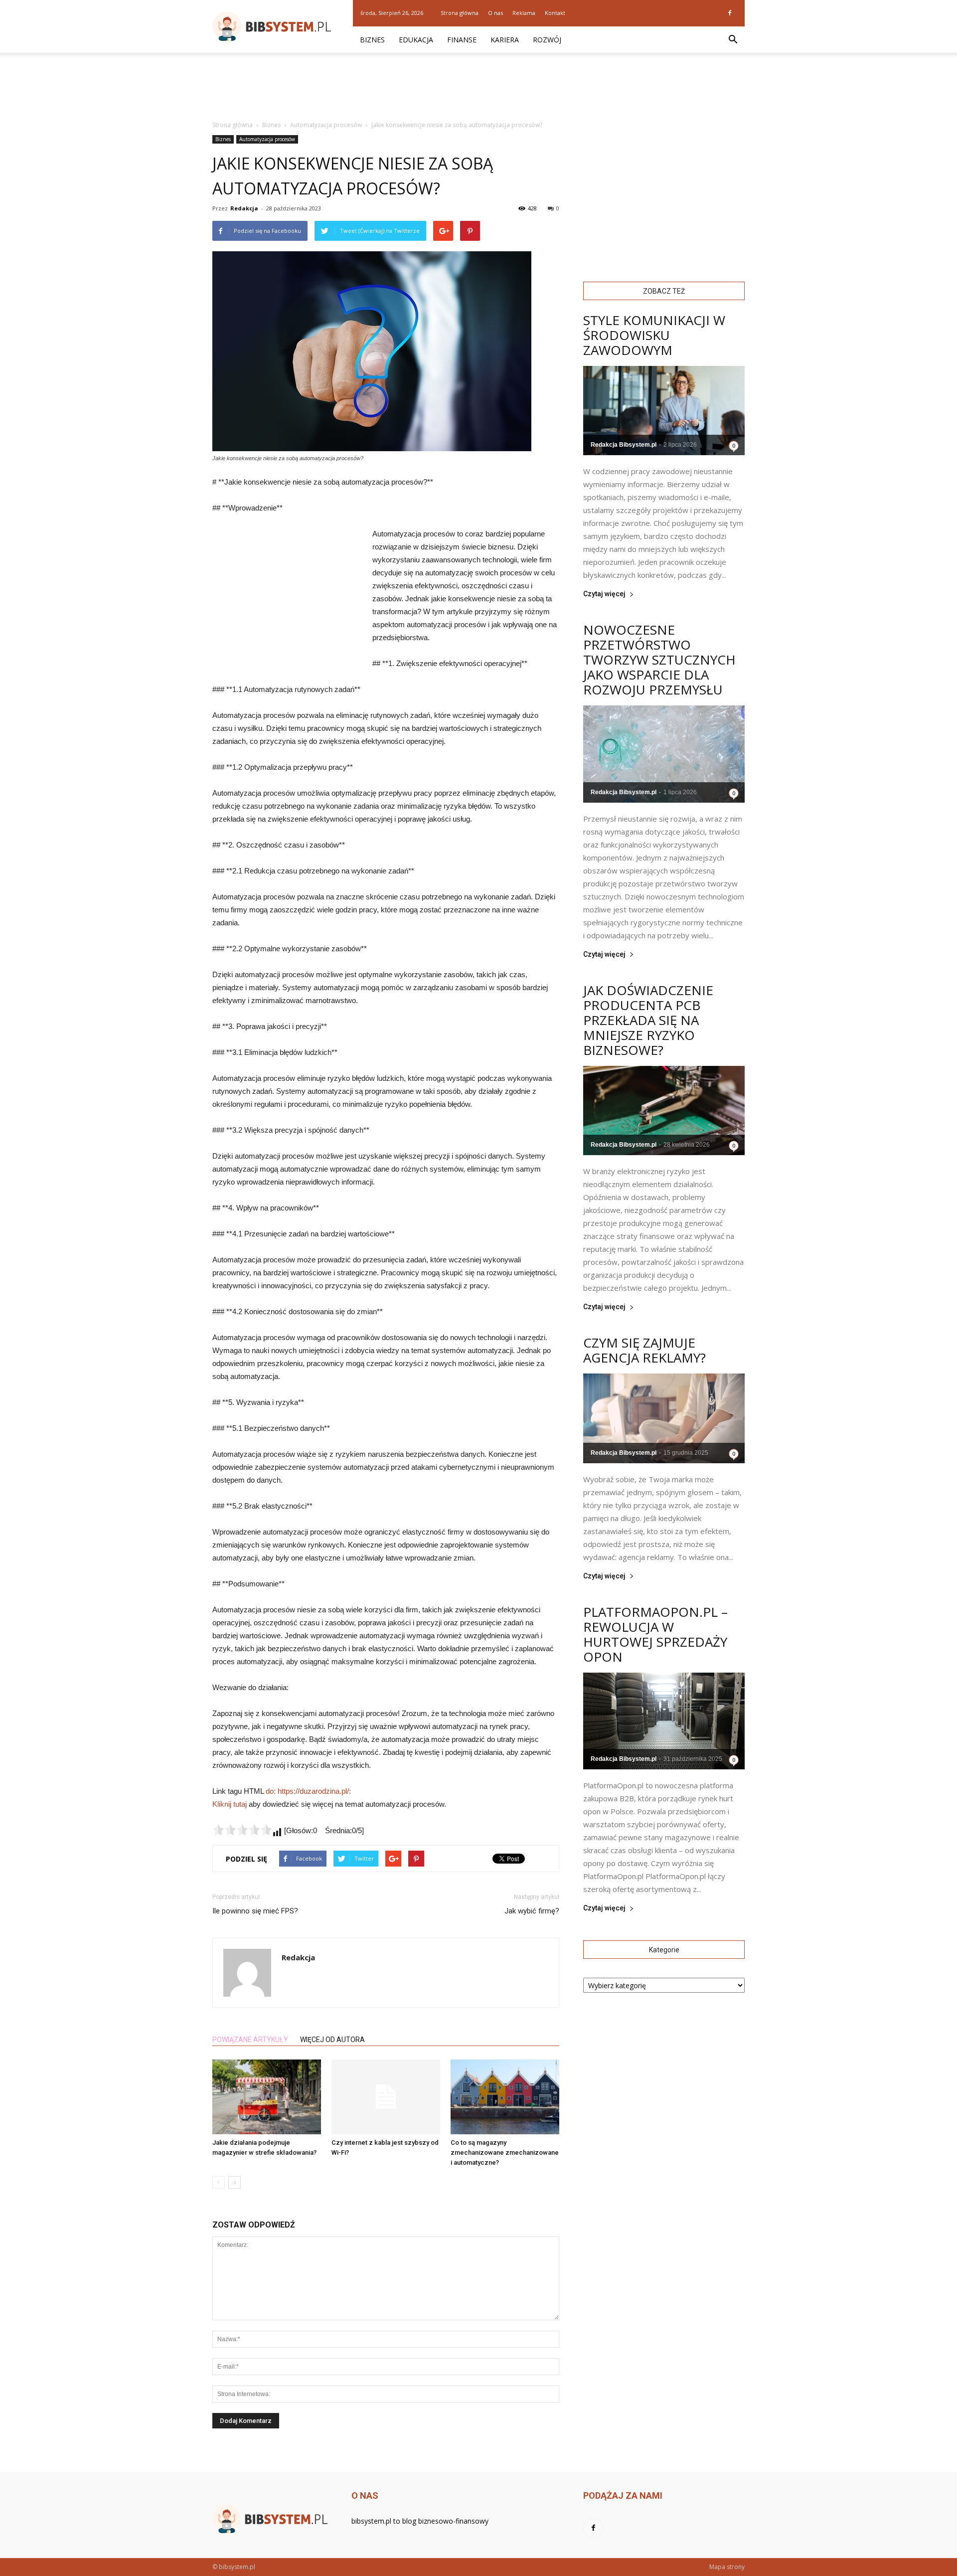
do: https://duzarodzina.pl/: (308, 1791)
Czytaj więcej (604, 594)
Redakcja (244, 208)
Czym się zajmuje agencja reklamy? (644, 1350)
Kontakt (555, 13)
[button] (733, 40)
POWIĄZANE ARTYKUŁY (250, 2040)
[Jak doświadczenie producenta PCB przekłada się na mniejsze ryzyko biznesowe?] (664, 1111)
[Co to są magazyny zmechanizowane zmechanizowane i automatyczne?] (505, 2097)
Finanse (462, 40)
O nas (495, 13)
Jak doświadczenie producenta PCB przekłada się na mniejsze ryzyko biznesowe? (648, 1020)
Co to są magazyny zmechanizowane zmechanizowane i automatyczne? (505, 2152)
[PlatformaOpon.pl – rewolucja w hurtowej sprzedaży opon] (664, 1721)
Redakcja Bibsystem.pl (624, 445)
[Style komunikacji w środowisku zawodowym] (664, 411)
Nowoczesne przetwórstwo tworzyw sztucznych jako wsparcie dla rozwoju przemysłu (659, 660)
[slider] (242, 1830)
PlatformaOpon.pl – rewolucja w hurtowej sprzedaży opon (655, 1634)
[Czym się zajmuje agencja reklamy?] (664, 1418)
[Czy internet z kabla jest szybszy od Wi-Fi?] (386, 2097)
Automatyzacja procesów (267, 139)
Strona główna (460, 13)
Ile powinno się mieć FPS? (255, 1911)
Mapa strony (727, 2567)
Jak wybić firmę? (532, 1911)
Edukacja (416, 40)
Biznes (372, 40)
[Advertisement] (478, 87)
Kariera (505, 40)
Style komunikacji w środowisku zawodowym (654, 335)
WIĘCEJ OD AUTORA (332, 2040)
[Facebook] (730, 13)
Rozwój (547, 40)
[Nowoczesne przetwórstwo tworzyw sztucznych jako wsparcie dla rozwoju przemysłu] (664, 754)
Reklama (524, 13)
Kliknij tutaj (230, 1804)
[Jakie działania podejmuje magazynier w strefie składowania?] (267, 2097)
